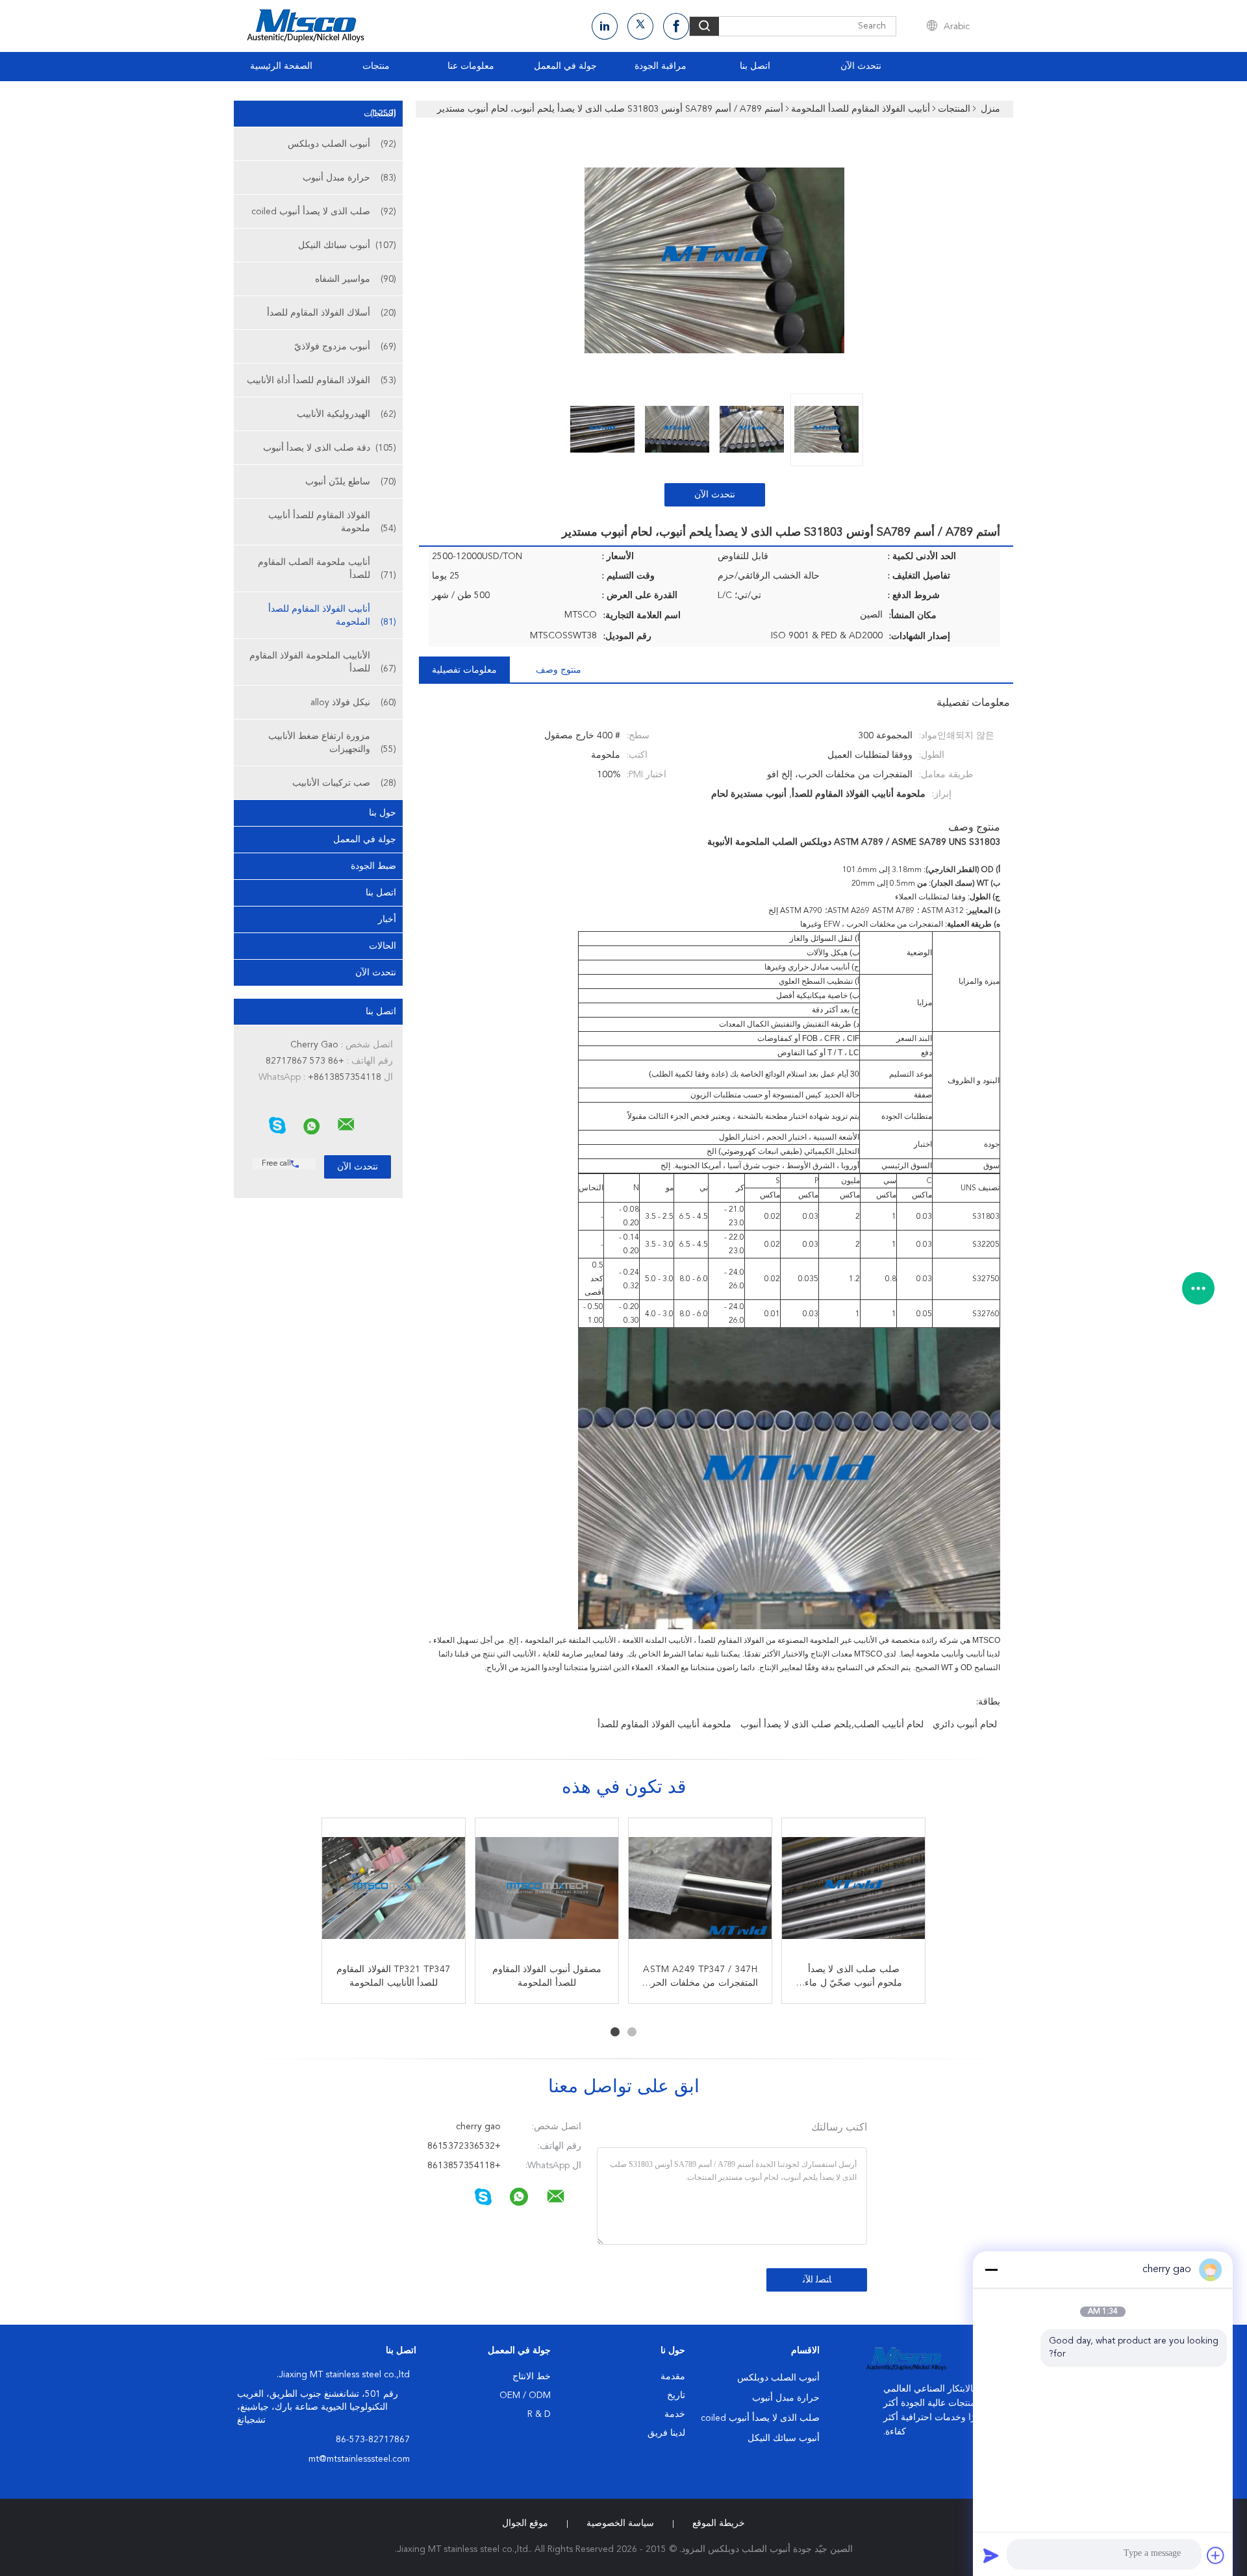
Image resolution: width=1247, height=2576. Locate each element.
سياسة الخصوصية (620, 2523)
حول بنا (383, 813)
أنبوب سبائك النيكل (347, 245)
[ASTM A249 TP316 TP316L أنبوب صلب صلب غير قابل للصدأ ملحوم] (700, 1890)
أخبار (387, 919)
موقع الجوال (525, 2523)
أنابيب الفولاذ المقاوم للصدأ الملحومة (332, 616)
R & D (539, 2414)
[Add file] (1216, 2555)
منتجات (376, 66)
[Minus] (991, 2270)
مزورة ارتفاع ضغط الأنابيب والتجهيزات (332, 743)
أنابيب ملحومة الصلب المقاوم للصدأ (327, 569)
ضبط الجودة (373, 866)
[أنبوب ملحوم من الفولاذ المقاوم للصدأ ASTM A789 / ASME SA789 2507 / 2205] (394, 1890)
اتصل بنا (755, 66)
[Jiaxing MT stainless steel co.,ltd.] (346, 1125)
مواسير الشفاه (356, 279)
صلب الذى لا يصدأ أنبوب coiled (324, 212)
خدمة (675, 2414)
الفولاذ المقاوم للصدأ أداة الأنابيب (321, 381)
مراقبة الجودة (661, 66)
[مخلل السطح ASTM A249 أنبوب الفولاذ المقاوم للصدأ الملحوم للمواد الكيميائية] (547, 1890)
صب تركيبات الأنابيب (344, 783)
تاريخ (676, 2395)
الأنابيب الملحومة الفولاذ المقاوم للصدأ (323, 662)
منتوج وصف (559, 670)
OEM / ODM (525, 2395)
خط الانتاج (532, 2377)
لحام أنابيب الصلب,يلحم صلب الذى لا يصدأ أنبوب (832, 1725)
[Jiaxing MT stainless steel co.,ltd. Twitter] (640, 26)
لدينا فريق (666, 2433)
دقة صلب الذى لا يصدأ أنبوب (330, 448)
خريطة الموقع (719, 2523)
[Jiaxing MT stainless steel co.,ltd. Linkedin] (605, 26)
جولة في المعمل (565, 66)
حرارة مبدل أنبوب (349, 178)
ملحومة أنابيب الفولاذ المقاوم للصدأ (664, 1725)
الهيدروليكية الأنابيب (346, 414)
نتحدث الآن (861, 66)
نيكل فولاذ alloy (353, 703)
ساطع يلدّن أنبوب (351, 482)
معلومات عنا (471, 66)
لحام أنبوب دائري (965, 1725)
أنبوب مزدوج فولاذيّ (345, 347)
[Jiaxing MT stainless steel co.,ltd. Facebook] (676, 26)
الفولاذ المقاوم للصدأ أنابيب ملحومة (332, 522)
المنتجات (380, 114)
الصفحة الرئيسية (281, 66)
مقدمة (673, 2377)
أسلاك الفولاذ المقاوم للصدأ (332, 313)
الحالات (383, 946)
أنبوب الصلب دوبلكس (342, 144)
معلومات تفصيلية (464, 670)
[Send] (991, 2555)
